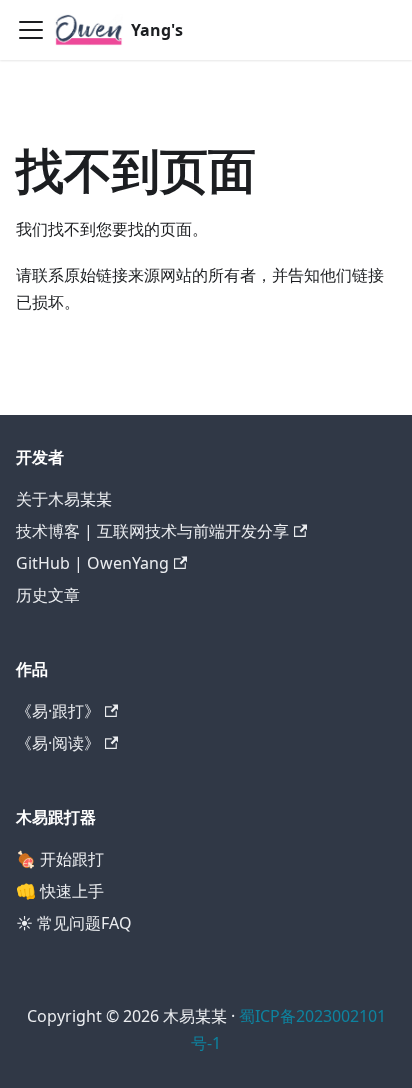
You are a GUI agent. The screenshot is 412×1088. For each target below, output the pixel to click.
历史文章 (48, 595)
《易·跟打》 (58, 711)
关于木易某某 (64, 499)
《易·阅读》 (58, 743)
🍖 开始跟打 (60, 859)
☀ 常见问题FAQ (74, 923)
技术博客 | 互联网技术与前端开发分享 (152, 531)
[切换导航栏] (31, 30)
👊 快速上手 (60, 891)
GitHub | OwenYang (92, 563)
